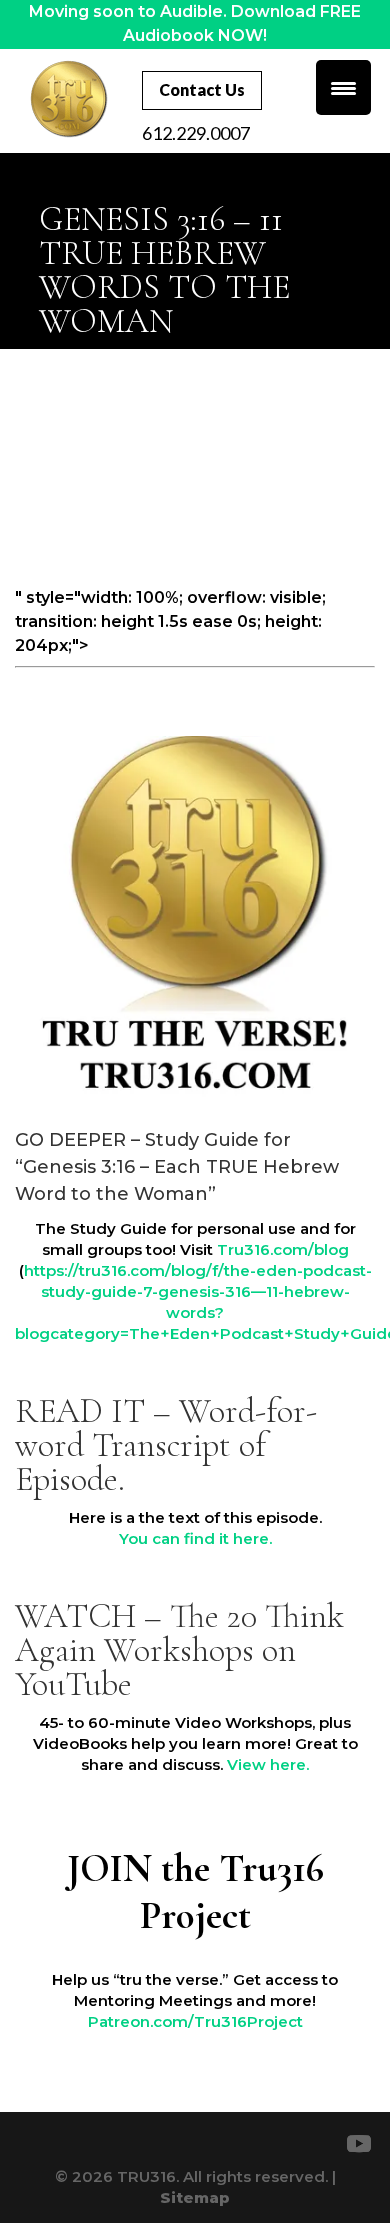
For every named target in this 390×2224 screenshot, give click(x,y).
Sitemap (195, 2197)
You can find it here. (195, 1538)
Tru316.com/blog (283, 1249)
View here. (268, 1764)
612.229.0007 (196, 133)
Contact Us (202, 89)
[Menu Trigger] (343, 87)
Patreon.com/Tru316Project (195, 2021)
